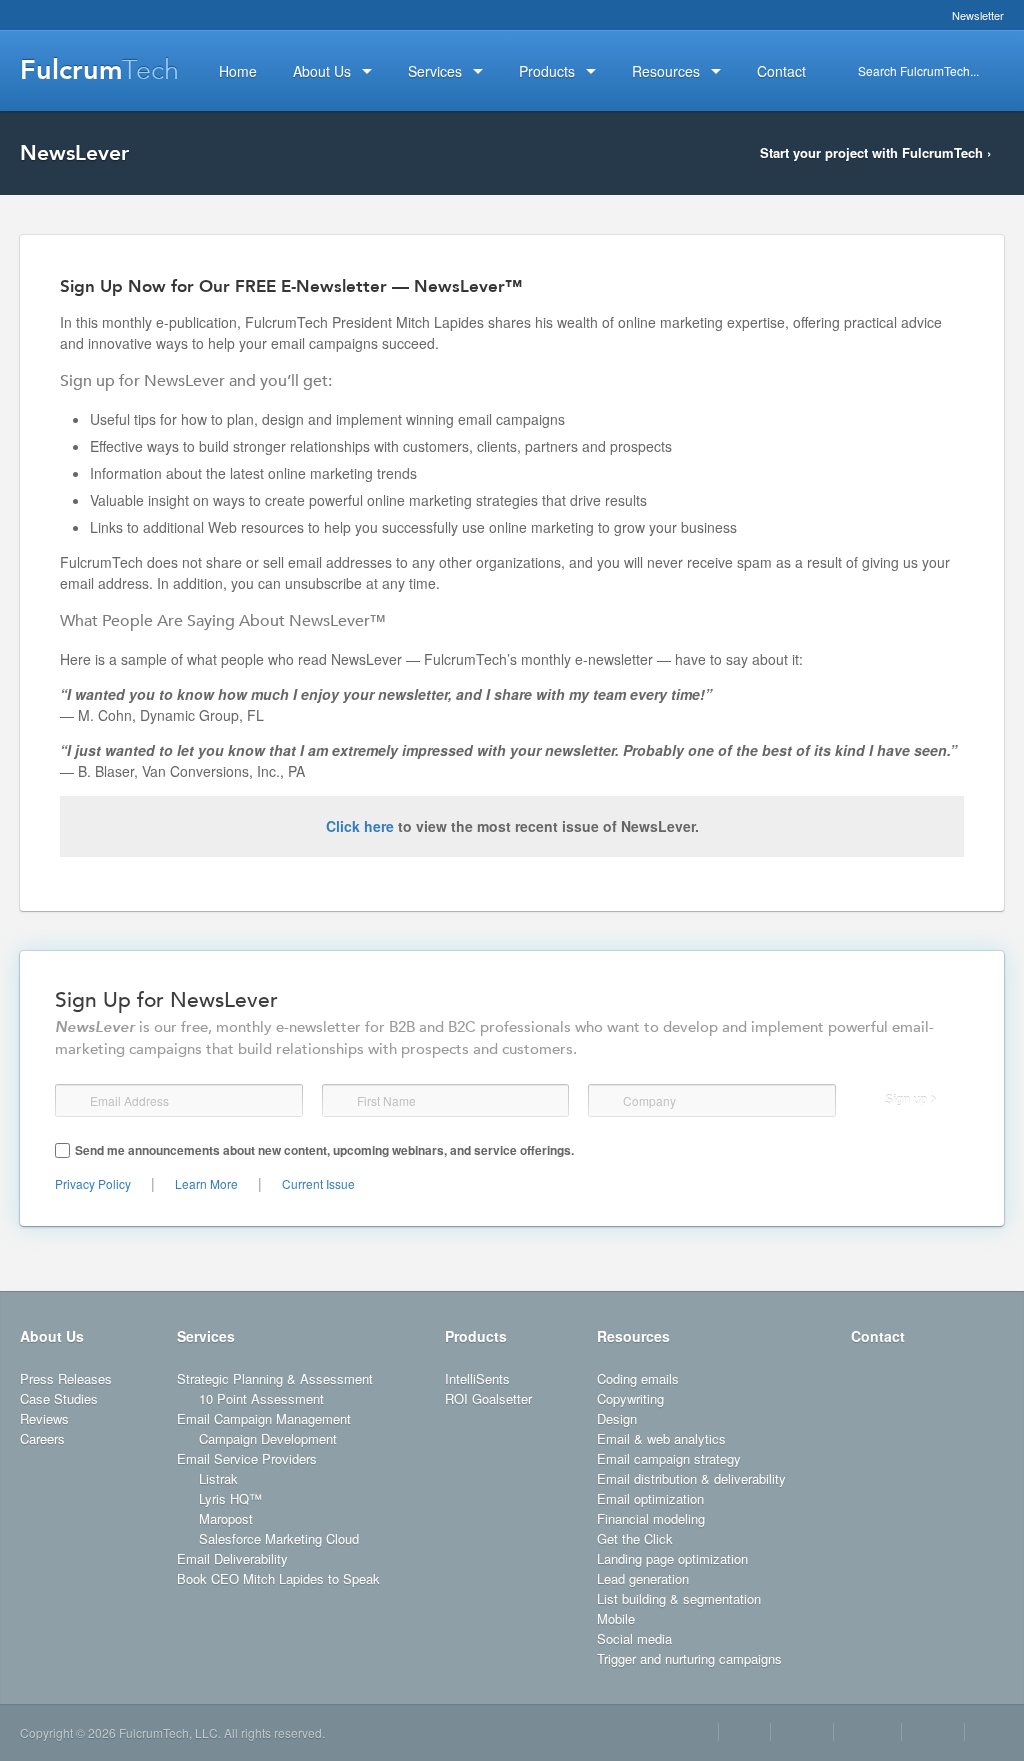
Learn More (206, 1183)
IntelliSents (477, 1378)
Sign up (906, 1100)
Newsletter (978, 15)
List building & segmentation (679, 1598)
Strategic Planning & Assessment (275, 1378)
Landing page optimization (672, 1558)
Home (238, 71)
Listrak (218, 1478)
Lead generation (643, 1578)
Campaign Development (268, 1438)
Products (476, 1336)
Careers (42, 1438)
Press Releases (66, 1378)
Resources (633, 1336)
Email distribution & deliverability (691, 1478)
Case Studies (59, 1398)
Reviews (44, 1418)
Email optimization (650, 1498)
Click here (360, 826)
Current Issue (318, 1183)
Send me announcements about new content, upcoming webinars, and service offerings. (324, 1150)
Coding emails (638, 1378)
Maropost (226, 1518)
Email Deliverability (232, 1558)
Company (607, 1100)
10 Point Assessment (261, 1398)
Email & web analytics (661, 1438)
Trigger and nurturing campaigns (689, 1658)
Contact (878, 1336)
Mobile (616, 1618)
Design (617, 1418)
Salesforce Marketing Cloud (279, 1538)
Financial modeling (651, 1518)
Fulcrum (99, 70)
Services (206, 1336)
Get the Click (635, 1538)
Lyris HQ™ (230, 1498)
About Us (52, 1336)
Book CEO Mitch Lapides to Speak (278, 1578)
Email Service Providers (247, 1458)
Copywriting (630, 1398)
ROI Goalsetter (488, 1398)
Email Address (74, 1101)
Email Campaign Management (264, 1418)
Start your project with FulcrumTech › (875, 152)
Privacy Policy (93, 1183)
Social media (634, 1638)
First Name (339, 1101)
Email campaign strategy (669, 1458)
